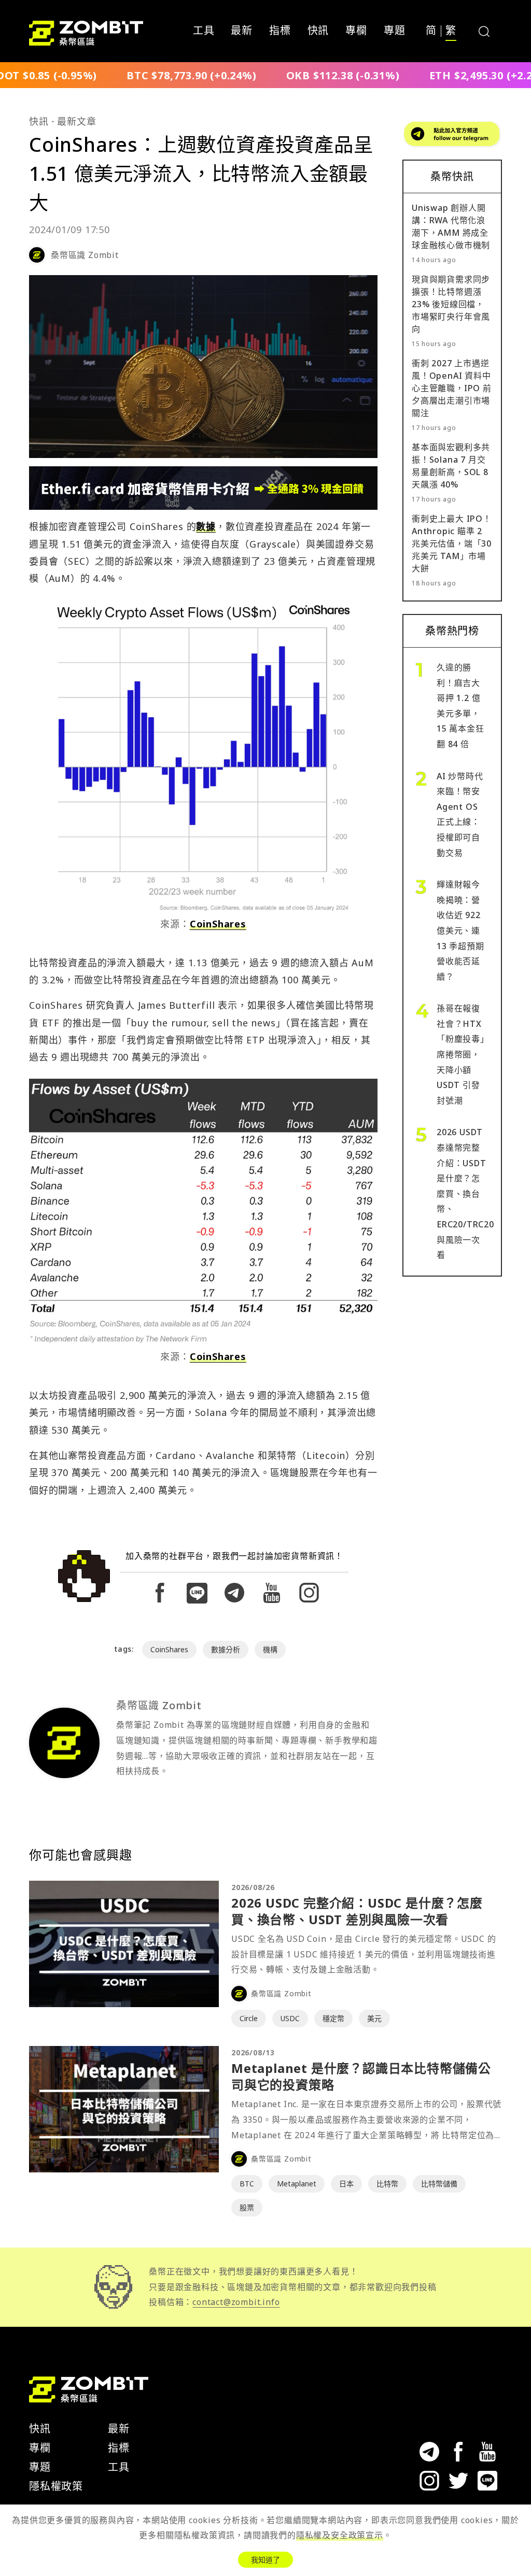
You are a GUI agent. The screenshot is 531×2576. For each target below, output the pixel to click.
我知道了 (265, 2560)
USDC (290, 2018)
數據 (206, 526)
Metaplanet (297, 2184)
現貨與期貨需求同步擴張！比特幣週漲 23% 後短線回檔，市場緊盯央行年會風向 (451, 304)
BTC (247, 2184)
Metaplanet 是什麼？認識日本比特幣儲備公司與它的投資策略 (361, 2076)
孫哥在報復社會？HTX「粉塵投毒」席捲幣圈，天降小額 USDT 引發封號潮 (461, 1054)
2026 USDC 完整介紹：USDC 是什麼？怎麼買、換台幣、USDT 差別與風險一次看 (357, 1911)
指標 (280, 31)
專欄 (356, 31)
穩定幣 (333, 2018)
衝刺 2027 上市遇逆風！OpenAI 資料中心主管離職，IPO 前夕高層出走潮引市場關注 (452, 388)
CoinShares (218, 924)
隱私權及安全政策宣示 (340, 2535)
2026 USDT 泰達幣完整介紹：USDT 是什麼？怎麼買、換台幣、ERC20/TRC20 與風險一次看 (465, 1193)
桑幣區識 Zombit (85, 255)
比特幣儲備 (439, 2184)
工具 (204, 31)
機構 (270, 1649)
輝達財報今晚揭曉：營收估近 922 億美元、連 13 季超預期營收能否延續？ (460, 931)
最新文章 (76, 121)
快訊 (318, 31)
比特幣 (387, 2184)
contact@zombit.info (236, 2302)
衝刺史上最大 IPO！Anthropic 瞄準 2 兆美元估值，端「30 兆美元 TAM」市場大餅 (452, 543)
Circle (249, 2018)
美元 (374, 2018)
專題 (395, 31)
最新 (242, 31)
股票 (247, 2207)
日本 (346, 2184)
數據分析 (226, 1649)
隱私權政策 (56, 2486)
